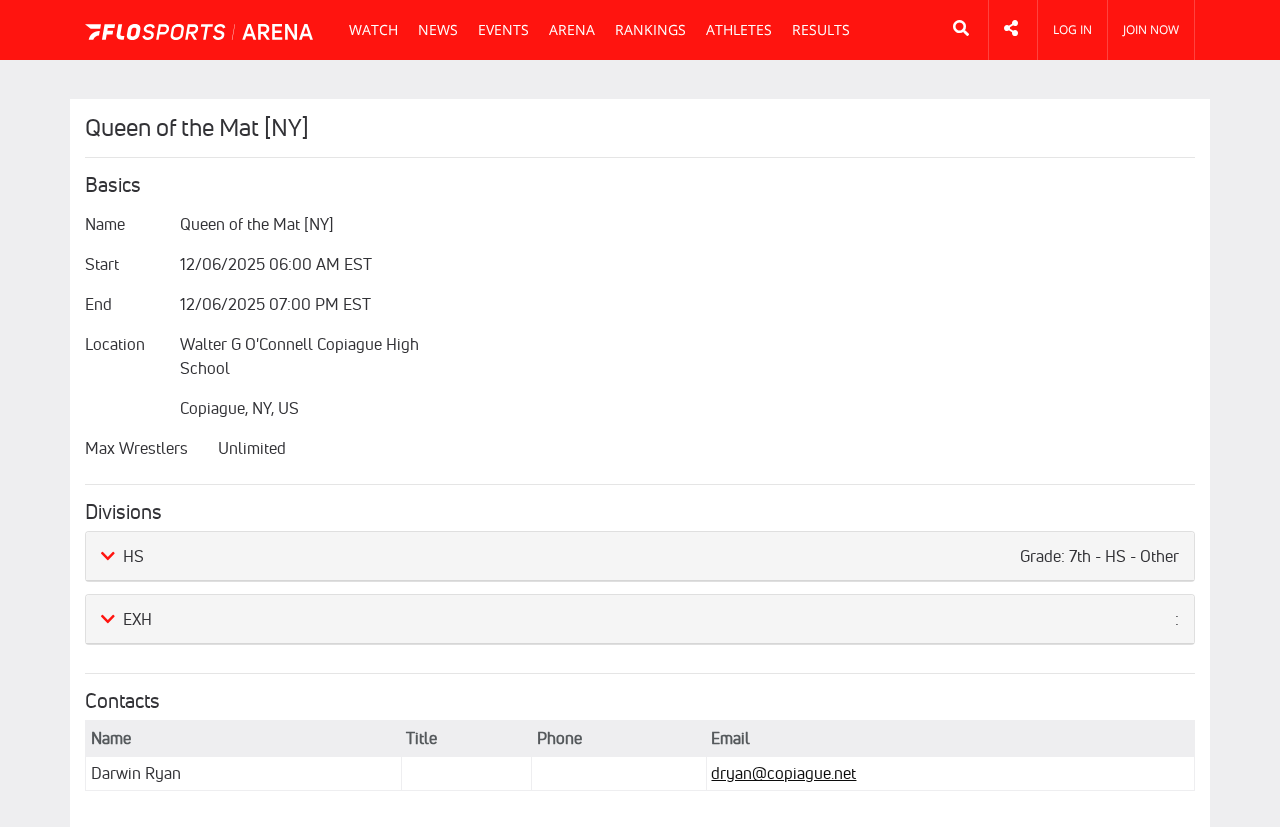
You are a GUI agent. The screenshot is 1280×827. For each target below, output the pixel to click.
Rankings (650, 29)
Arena (572, 29)
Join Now (1151, 29)
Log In (1072, 29)
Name (105, 224)
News (438, 29)
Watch (373, 29)
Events (503, 29)
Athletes (739, 29)
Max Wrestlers (136, 448)
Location (115, 344)
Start (102, 264)
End (98, 304)
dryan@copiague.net (783, 773)
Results (821, 29)
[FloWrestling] (199, 32)
